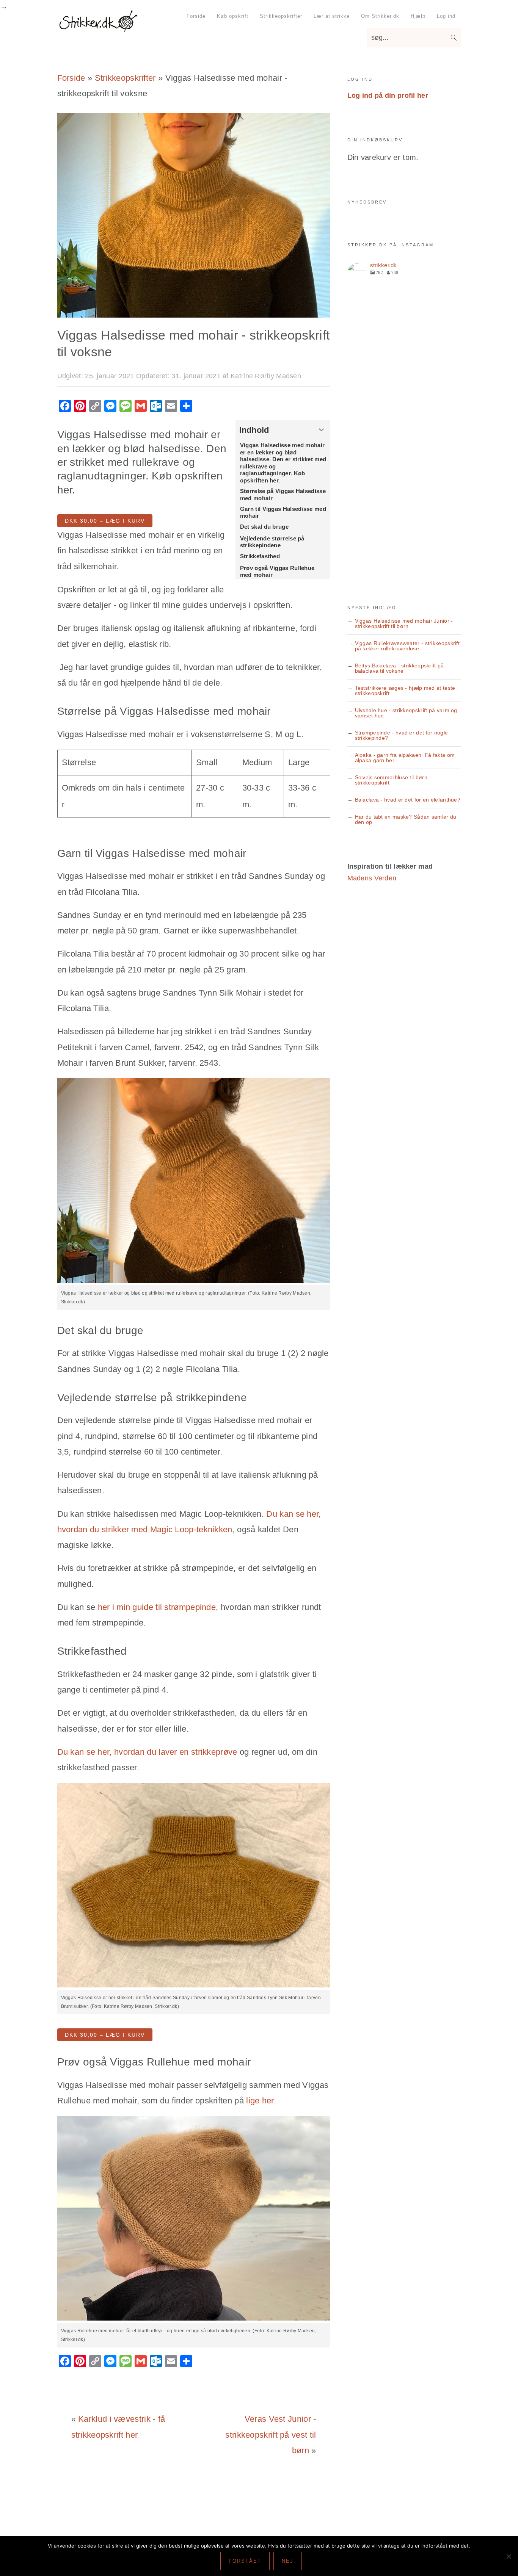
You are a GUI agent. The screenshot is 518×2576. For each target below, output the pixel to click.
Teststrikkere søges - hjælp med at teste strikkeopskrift (405, 691)
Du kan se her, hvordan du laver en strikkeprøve (147, 1752)
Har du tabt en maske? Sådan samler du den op (406, 819)
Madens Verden (372, 878)
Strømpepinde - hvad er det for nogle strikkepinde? (402, 735)
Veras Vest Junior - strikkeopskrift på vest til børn (271, 2435)
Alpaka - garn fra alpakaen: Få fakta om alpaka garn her (405, 758)
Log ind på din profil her (388, 96)
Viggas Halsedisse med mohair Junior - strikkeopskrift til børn (404, 623)
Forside (71, 78)
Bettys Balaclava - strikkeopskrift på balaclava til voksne (399, 668)
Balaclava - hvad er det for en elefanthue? (408, 800)
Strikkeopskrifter (125, 78)
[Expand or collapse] (322, 430)
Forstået (245, 2561)
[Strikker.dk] (98, 28)
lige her (260, 2101)
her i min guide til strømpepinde (157, 1607)
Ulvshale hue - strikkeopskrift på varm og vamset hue (406, 713)
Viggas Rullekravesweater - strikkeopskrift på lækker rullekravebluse (407, 646)
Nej (288, 2561)
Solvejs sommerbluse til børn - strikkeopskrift (393, 780)
